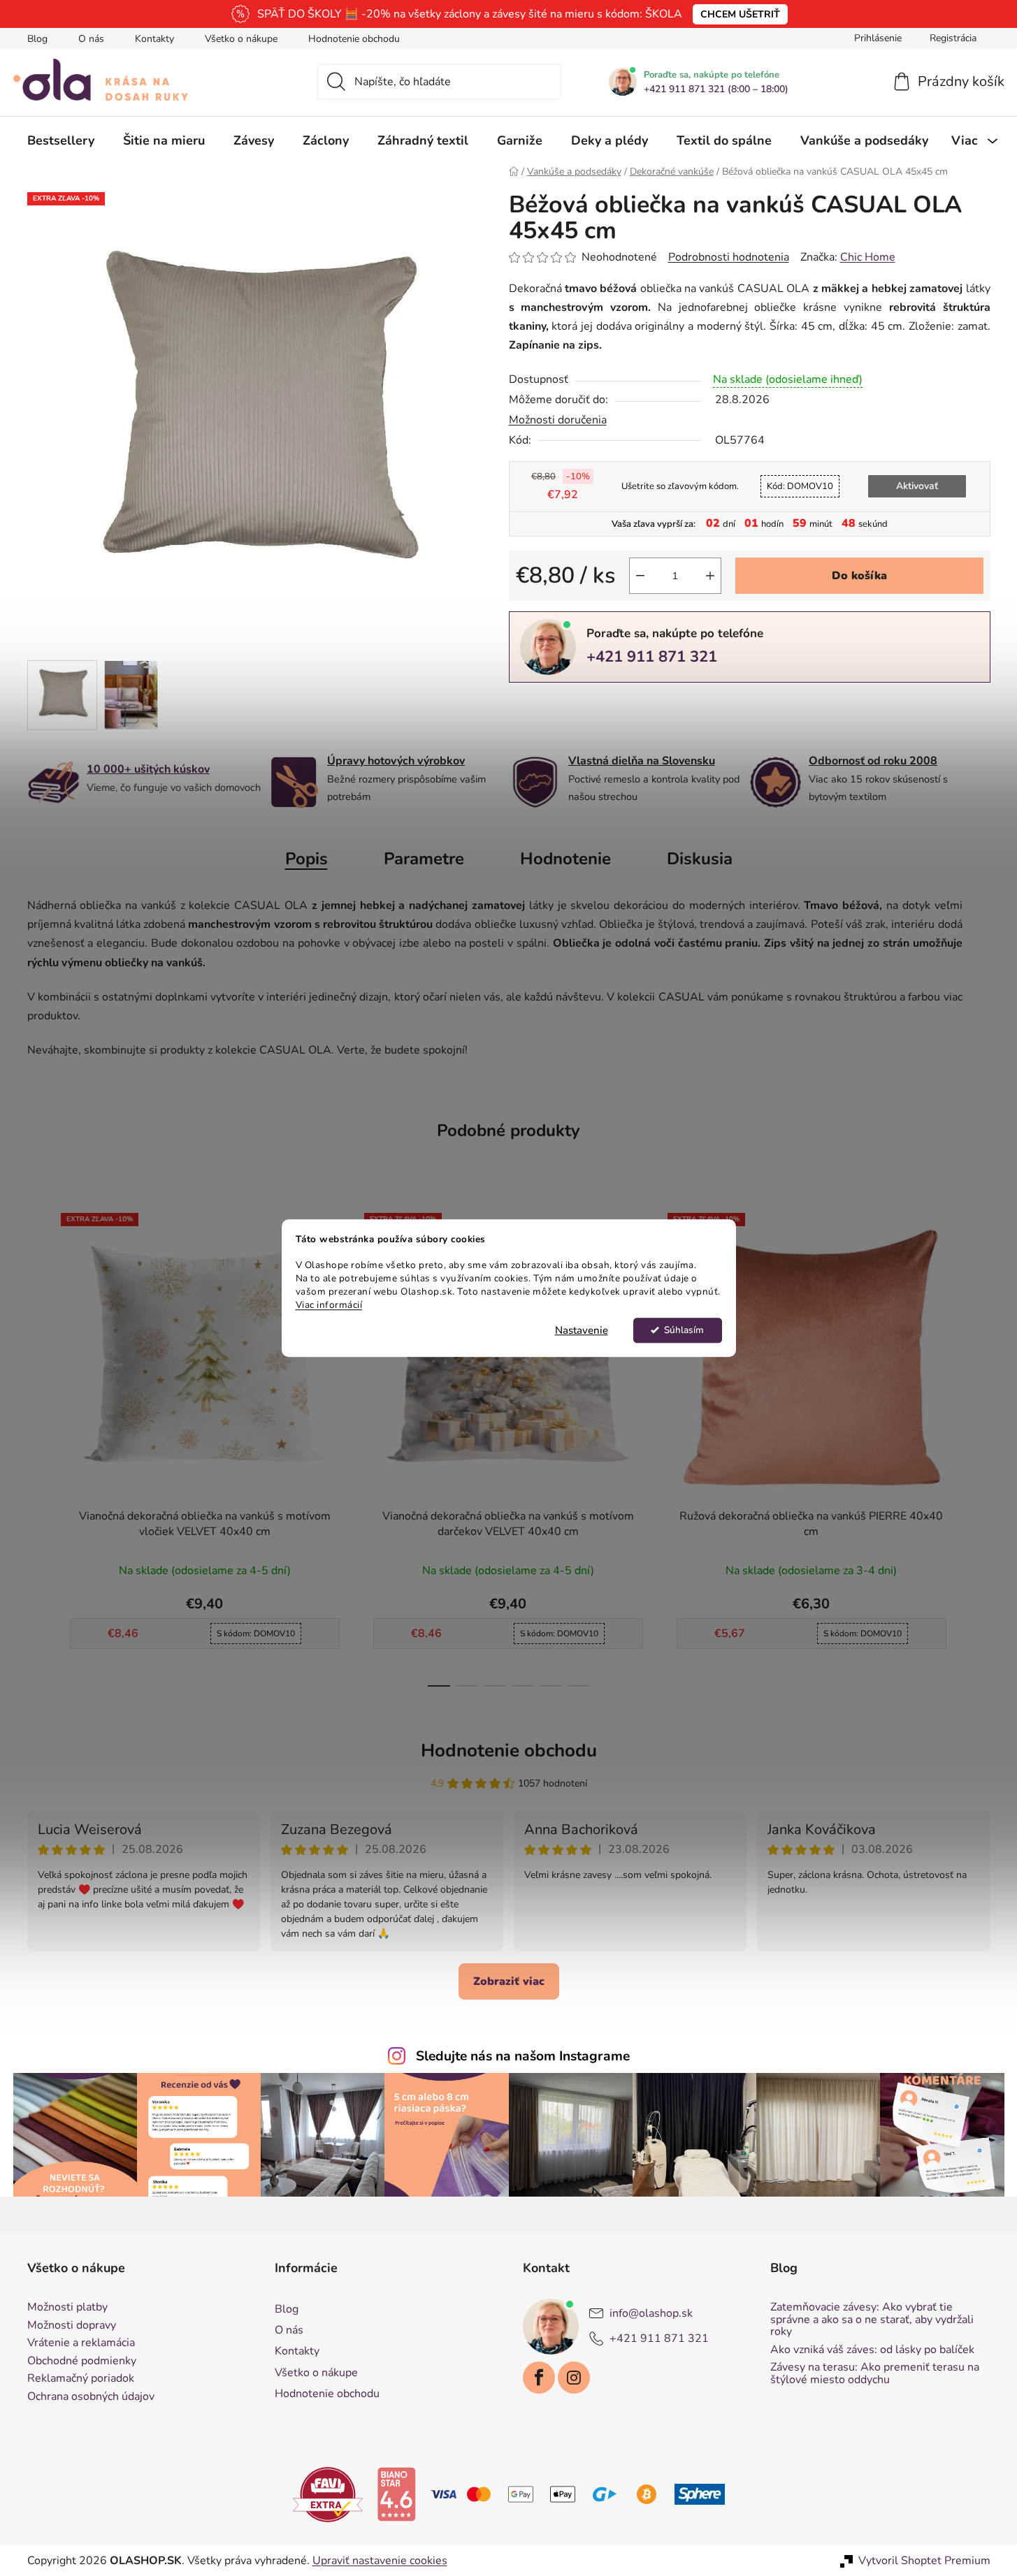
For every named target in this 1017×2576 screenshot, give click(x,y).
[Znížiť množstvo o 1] (640, 576)
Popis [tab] (306, 859)
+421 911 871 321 (652, 657)
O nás (91, 39)
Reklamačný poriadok (81, 2379)
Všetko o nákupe (241, 39)
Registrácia (953, 38)
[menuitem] (61, 140)
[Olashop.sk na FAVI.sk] (328, 2494)
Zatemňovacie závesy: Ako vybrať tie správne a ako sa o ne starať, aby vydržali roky (872, 2320)
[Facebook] (539, 2378)
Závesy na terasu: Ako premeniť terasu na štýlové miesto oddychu (875, 2374)
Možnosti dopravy (72, 2326)
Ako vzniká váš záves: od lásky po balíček (872, 2350)
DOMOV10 (800, 486)
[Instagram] (574, 2378)
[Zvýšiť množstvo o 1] (710, 576)
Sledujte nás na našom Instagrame (523, 2056)
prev (38, 1446)
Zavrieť (606, 706)
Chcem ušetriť (740, 14)
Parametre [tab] (424, 859)
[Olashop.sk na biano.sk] (396, 2494)
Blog (37, 39)
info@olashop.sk (651, 2313)
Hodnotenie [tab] (565, 859)
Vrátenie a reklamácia (81, 2343)
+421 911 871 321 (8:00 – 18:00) (716, 89)
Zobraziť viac (509, 1981)
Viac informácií (329, 1305)
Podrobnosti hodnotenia (729, 257)
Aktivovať (917, 486)
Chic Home (868, 257)
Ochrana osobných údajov (91, 2397)
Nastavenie (582, 1330)
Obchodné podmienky (82, 2362)
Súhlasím (684, 1330)
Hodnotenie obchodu (354, 39)
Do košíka (859, 576)
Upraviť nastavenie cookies (380, 2561)
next (979, 1446)
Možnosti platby (67, 2308)
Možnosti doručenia (558, 420)
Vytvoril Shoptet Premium (924, 2561)
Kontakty (154, 39)
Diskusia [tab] (700, 859)
